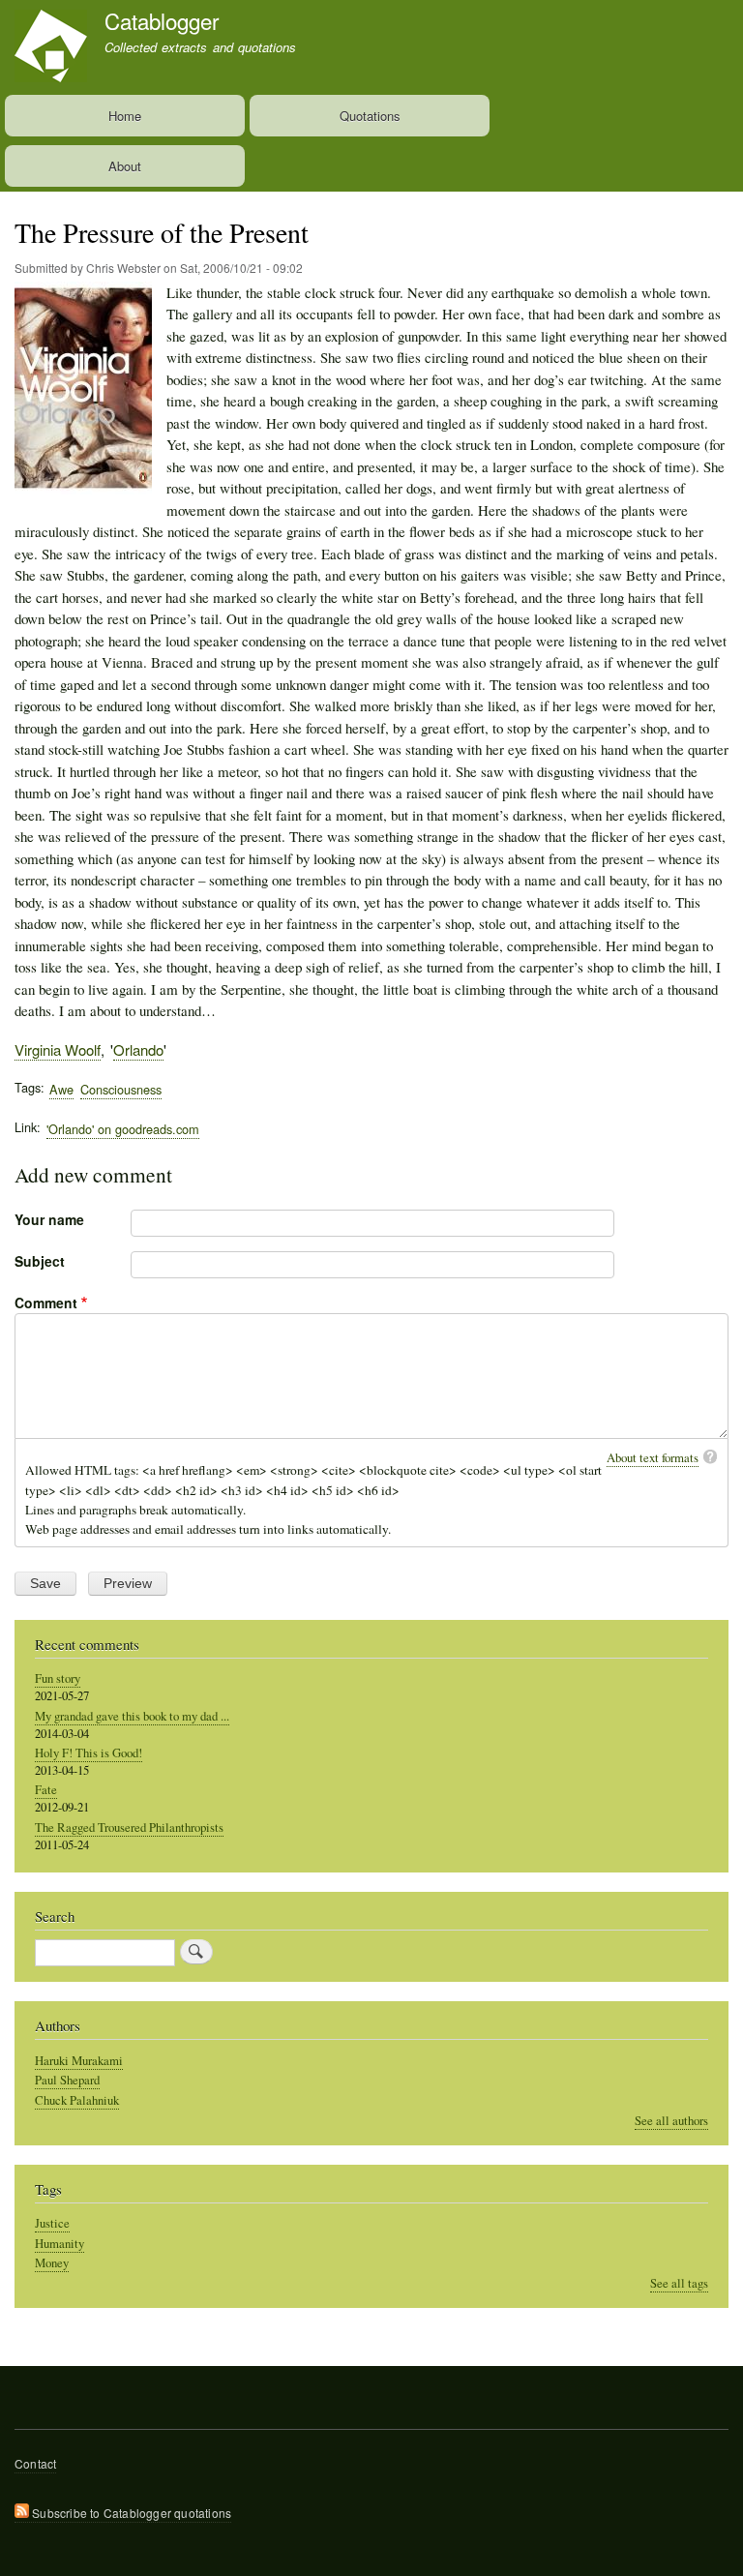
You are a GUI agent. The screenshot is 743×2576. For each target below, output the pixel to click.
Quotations (370, 116)
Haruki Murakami (79, 2061)
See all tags (679, 2283)
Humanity (59, 2244)
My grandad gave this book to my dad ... (132, 1716)
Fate (46, 1790)
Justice (52, 2223)
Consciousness (121, 1089)
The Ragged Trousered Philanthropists (129, 1827)
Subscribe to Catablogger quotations (130, 2513)
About (125, 166)
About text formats (653, 1457)
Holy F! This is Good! (89, 1753)
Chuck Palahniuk (77, 2100)
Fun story (58, 1678)
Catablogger (162, 20)
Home (125, 116)
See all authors (671, 2121)
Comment (46, 1303)
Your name (49, 1219)
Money (52, 2263)
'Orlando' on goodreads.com (123, 1129)
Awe (61, 1089)
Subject (40, 1261)
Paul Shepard (67, 2080)
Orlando (138, 1049)
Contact (35, 2463)
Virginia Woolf (58, 1049)
